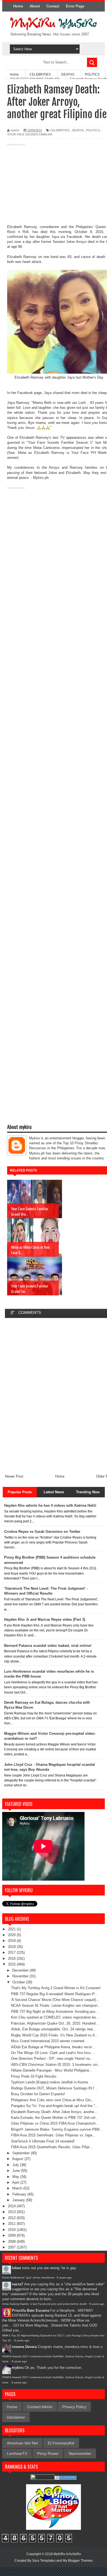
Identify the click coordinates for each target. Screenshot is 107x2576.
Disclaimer (16, 2417)
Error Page (75, 6)
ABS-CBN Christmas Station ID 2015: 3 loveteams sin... (56, 2065)
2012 (12, 2218)
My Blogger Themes (78, 2561)
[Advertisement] (54, 186)
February (20, 2194)
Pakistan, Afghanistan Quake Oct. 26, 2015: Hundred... (55, 2023)
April (16, 2182)
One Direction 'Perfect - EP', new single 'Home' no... (52, 2059)
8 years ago (64, 2277)
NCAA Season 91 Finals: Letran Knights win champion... (56, 2005)
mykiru (18, 2368)
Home (18, 6)
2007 (12, 2247)
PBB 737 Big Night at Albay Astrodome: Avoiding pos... (55, 2012)
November (21, 1976)
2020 (12, 1935)
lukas (16, 2268)
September (22, 2153)
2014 (12, 2206)
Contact (53, 6)
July (16, 2165)
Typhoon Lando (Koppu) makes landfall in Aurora (49, 2082)
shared (58, 393)
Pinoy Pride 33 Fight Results (34, 2076)
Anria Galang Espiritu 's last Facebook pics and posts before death (45, 2304)
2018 (12, 1947)
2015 (12, 1964)
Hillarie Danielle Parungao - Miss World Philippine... (52, 2070)
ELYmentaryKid (61, 2443)
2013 (12, 2212)
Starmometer (80, 2453)
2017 (12, 1952)
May (16, 2177)
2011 (12, 2224)
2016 (12, 1959)
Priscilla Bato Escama (30, 2310)
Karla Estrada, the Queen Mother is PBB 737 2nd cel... (55, 2118)
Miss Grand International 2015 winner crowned (48, 2041)
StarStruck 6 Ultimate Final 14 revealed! (43, 2141)
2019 (12, 1941)
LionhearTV (17, 2453)
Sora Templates (44, 2561)
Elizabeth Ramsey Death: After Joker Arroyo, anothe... (54, 2112)
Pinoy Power (48, 2453)
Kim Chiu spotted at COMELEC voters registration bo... (55, 2017)
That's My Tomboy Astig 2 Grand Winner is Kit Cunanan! (56, 1988)
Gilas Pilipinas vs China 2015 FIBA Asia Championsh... (55, 2123)
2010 (12, 2230)
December (21, 1970)
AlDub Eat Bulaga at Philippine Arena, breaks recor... (53, 2047)
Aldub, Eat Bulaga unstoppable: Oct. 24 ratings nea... (54, 2029)
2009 (12, 2235)
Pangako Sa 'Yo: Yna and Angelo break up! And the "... (55, 2106)
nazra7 (17, 2284)
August (18, 2159)
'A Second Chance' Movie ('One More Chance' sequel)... (55, 2000)
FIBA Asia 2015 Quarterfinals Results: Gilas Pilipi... (52, 2147)
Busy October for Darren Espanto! (38, 2094)
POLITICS (93, 130)
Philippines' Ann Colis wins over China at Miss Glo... (53, 2100)
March (18, 2188)
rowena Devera (24, 2347)
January (19, 2200)
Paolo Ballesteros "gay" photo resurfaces (28, 2277)
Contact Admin (40, 2407)
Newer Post (14, 1476)
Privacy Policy (74, 2407)
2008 (12, 2241)
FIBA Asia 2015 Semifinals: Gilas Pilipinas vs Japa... (53, 2135)
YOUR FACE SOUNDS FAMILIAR (30, 134)
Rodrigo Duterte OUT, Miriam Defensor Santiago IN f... (54, 2088)
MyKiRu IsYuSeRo (67, 2554)
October (19, 1982)
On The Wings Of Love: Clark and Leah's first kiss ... (53, 2053)
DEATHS (78, 130)
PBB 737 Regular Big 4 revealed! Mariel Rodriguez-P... (54, 1994)
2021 (12, 1929)
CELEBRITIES (60, 130)
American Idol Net (22, 2443)
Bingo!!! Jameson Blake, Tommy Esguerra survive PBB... (57, 2129)
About (35, 6)
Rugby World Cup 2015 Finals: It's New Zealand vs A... (55, 2035)
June (17, 2171)
